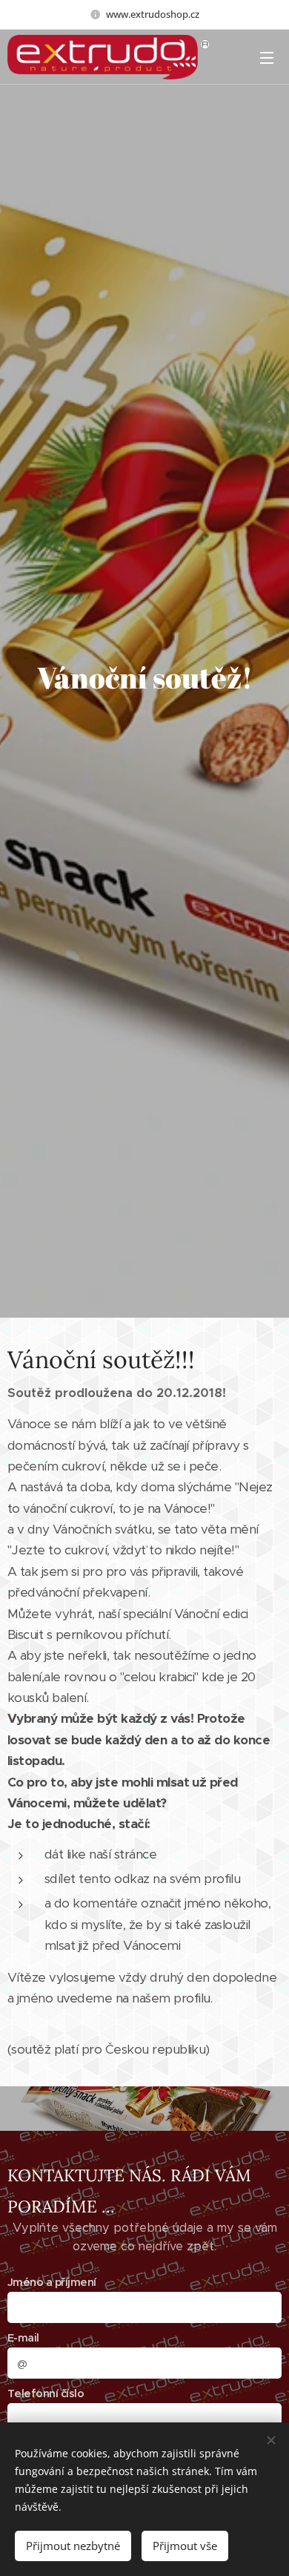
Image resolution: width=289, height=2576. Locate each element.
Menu (267, 57)
